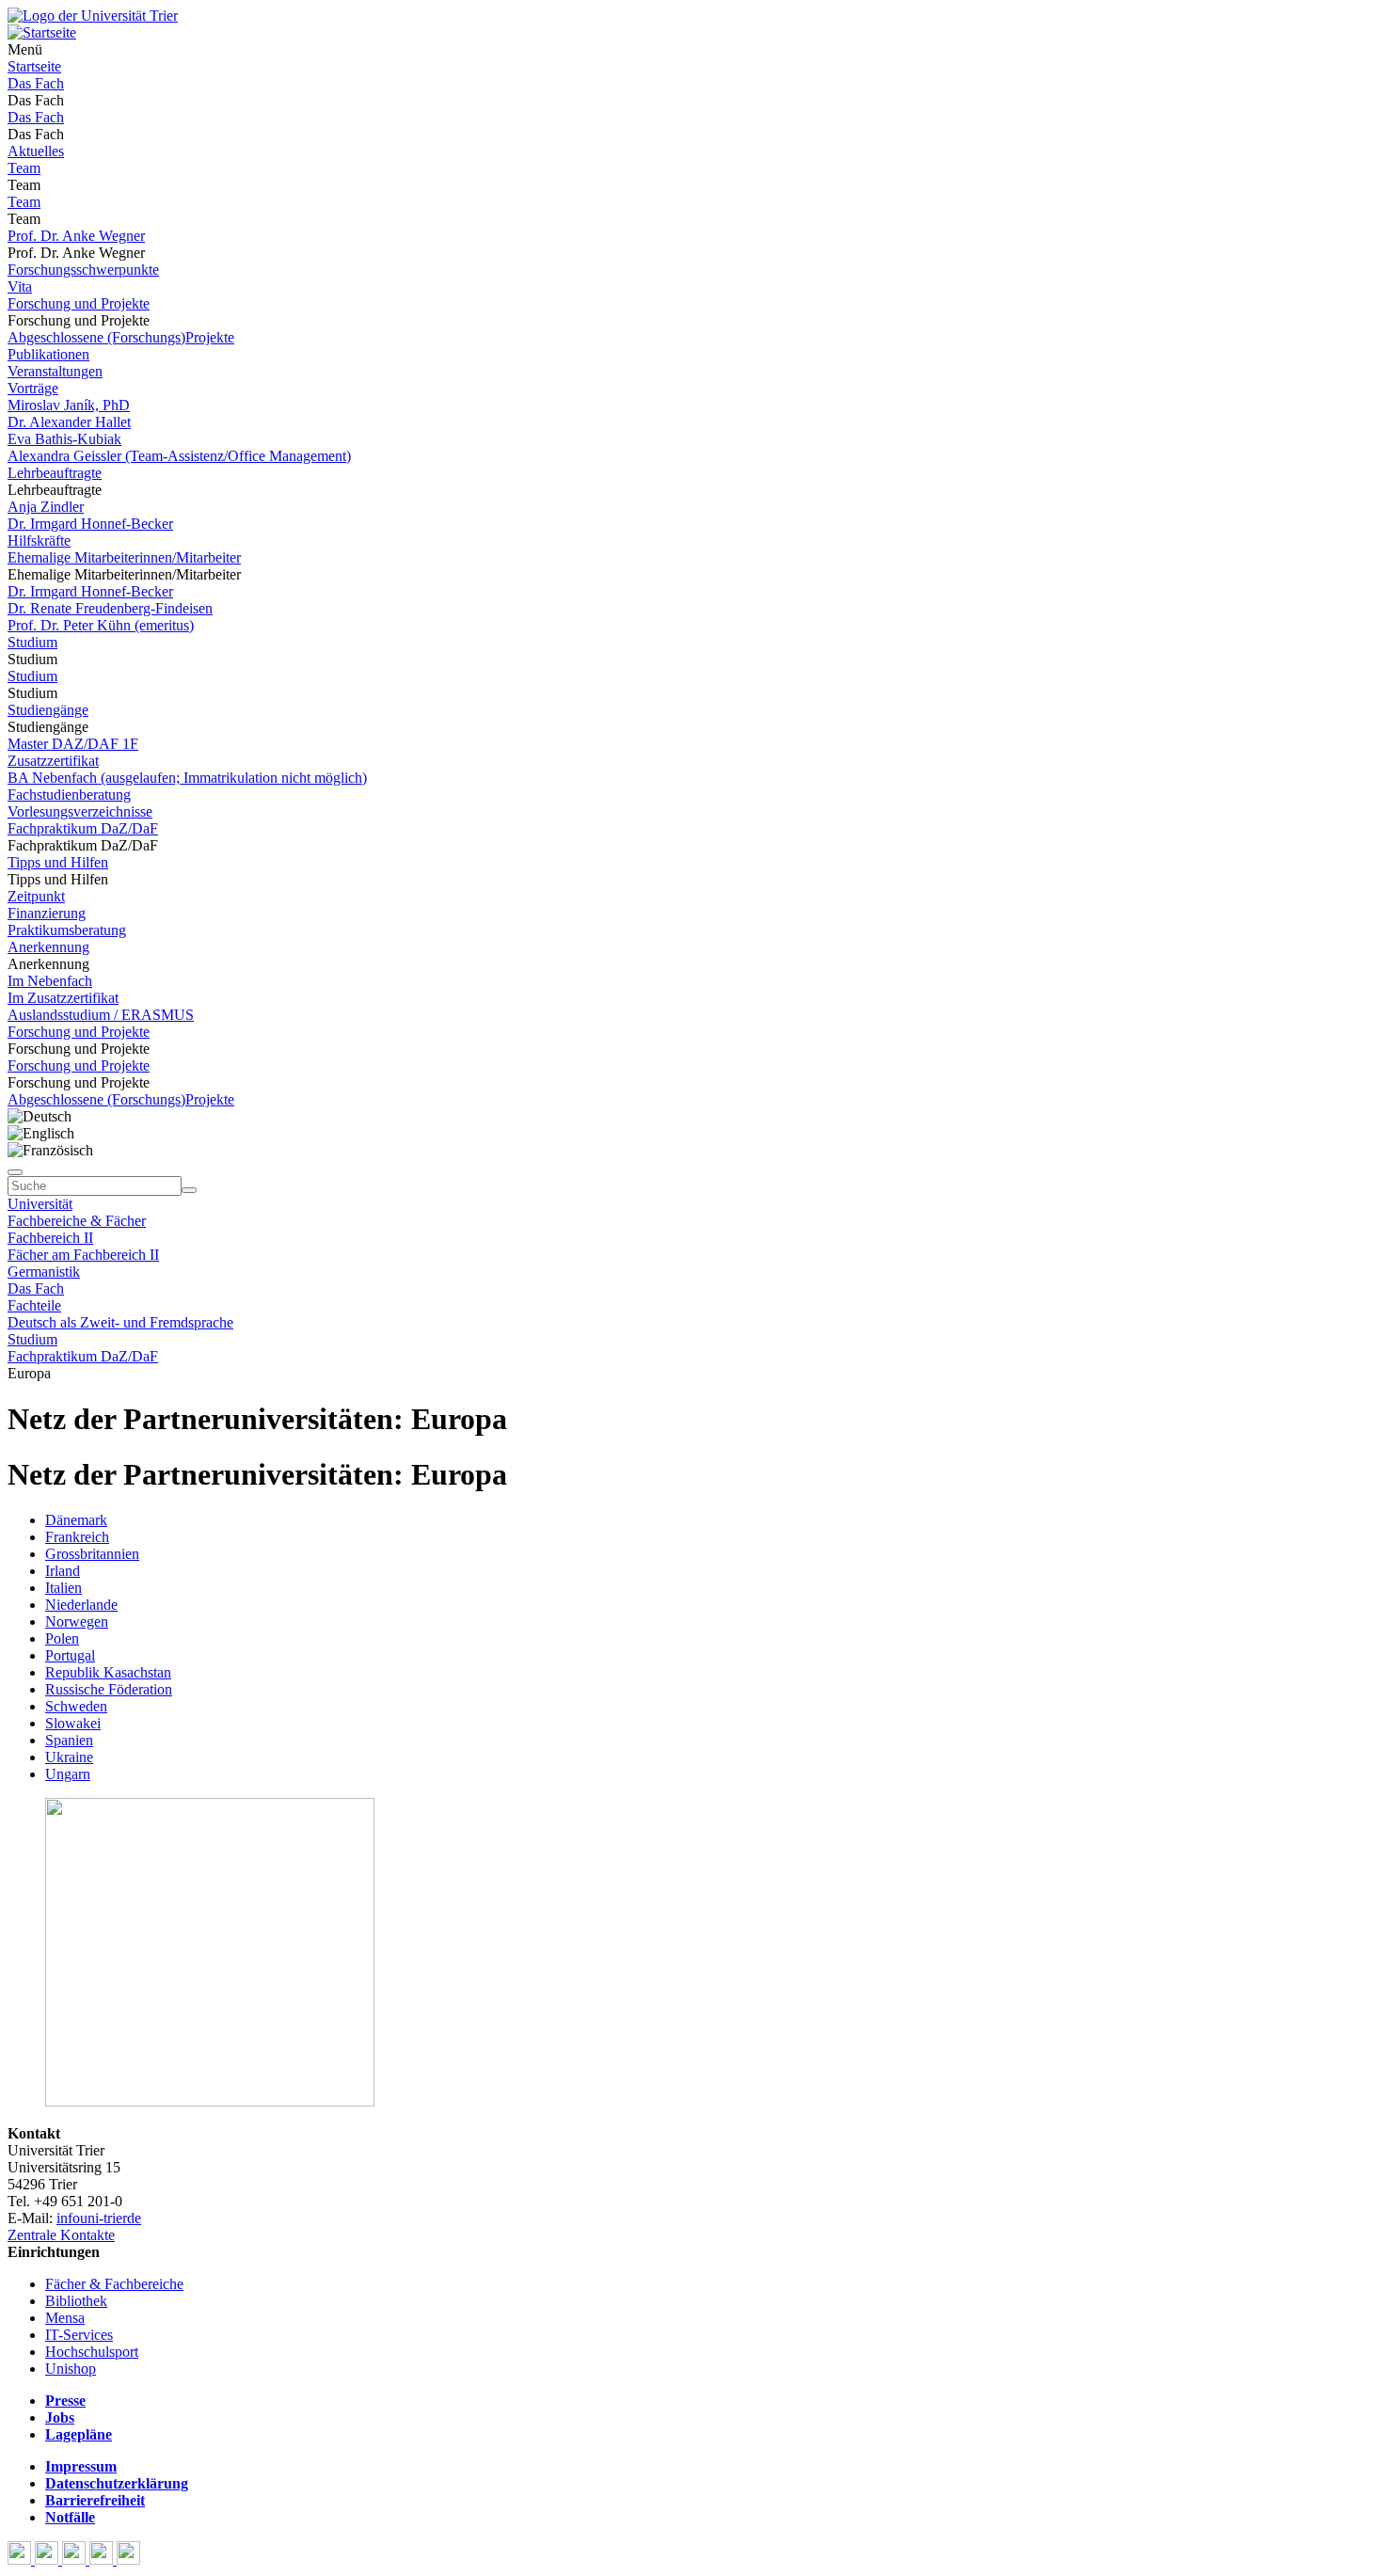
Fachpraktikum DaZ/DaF (83, 828)
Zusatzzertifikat (53, 761)
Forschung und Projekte (79, 303)
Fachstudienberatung (69, 795)
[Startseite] (93, 16)
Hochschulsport (92, 2352)
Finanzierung (47, 913)
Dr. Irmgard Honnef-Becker (90, 524)
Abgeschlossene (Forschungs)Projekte (121, 337)
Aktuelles (36, 151)
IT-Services (79, 2335)
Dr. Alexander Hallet (69, 422)
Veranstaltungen (55, 371)
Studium (32, 642)
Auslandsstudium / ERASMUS (101, 1015)
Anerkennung (48, 947)
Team (24, 168)
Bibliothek (76, 2301)
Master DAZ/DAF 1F (73, 744)
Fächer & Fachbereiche (114, 2284)
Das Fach (36, 83)
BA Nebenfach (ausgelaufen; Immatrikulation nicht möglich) (187, 778)
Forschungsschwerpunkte (83, 270)
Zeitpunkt (36, 896)
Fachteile (34, 1305)
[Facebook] (21, 2560)
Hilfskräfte (39, 541)
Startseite (34, 66)
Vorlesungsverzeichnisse (80, 811)
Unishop (71, 2369)
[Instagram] (103, 2560)
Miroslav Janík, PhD (69, 405)
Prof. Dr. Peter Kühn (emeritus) (101, 625)
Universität (40, 1204)
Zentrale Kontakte (61, 2235)
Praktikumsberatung (67, 930)
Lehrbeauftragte (55, 473)
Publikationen (48, 354)
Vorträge (33, 388)
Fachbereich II (50, 1238)
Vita (20, 286)
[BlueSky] (48, 2560)
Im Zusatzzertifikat (63, 998)
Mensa (65, 2318)
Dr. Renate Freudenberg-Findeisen (110, 608)
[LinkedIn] (128, 2560)
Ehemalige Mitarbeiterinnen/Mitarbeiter (124, 557)
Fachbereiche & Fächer (77, 1221)
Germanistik (44, 1272)
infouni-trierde (99, 2218)
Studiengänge (48, 710)
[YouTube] (76, 2560)
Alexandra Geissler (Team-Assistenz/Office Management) (179, 456)
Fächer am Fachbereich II (83, 1255)
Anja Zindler (46, 507)
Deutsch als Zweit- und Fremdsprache (120, 1322)
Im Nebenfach (50, 981)
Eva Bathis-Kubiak (64, 439)
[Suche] (15, 1172)
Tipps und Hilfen (58, 862)
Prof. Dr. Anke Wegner (76, 236)
